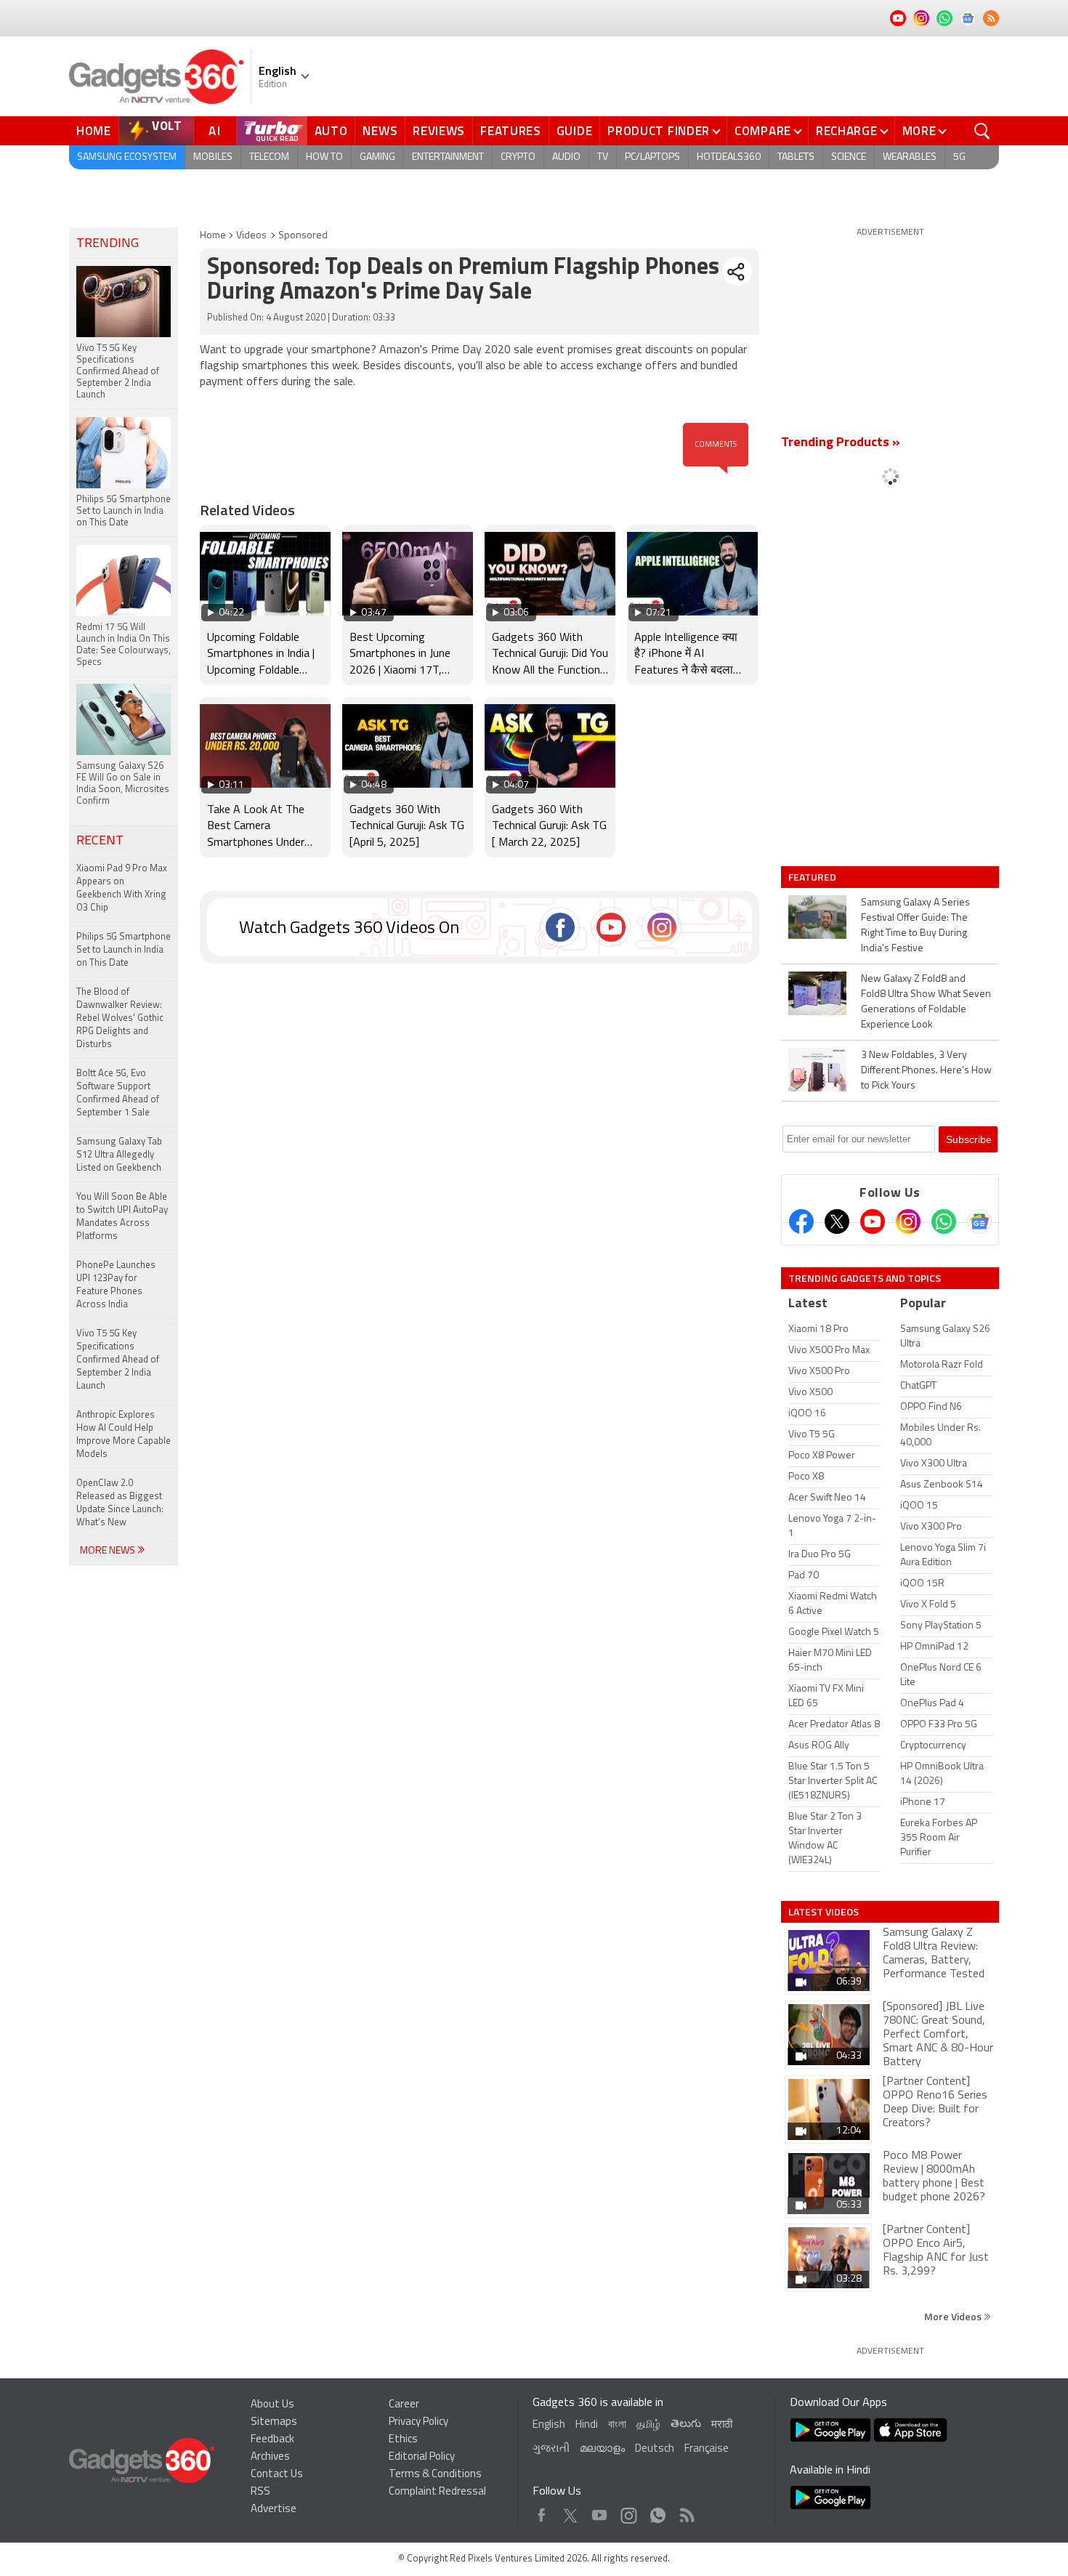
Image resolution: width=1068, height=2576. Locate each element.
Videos (251, 236)
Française (707, 2449)
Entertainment (448, 157)
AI (215, 131)
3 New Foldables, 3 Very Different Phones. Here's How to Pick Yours (926, 1071)
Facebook (542, 2512)
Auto (331, 131)
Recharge (847, 131)
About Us (272, 2405)
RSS (260, 2492)
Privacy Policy (418, 2422)
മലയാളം (602, 2449)
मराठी (722, 2425)
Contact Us (277, 2475)
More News (109, 1551)
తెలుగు (686, 2424)
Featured (813, 877)
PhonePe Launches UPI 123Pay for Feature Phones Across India (116, 1285)
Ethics (403, 2440)
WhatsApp (658, 2512)
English (549, 2425)
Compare (763, 131)
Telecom (269, 157)
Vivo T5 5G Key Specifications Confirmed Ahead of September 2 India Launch (118, 1360)
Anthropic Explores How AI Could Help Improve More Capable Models (124, 1435)
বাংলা (617, 2425)
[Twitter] (837, 1222)
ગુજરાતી (551, 2449)
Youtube (600, 2512)
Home (94, 131)
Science (849, 157)
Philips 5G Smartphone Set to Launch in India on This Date (124, 950)
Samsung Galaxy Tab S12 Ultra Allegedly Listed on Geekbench (119, 1155)
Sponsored (303, 236)
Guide (575, 131)
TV (603, 157)
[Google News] (979, 1222)
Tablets (796, 157)
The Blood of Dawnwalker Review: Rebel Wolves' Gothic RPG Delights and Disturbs (120, 1018)
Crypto (518, 157)
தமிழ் (648, 2425)
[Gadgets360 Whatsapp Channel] (944, 1222)
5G (959, 157)
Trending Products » (841, 443)
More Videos (954, 2316)
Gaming (377, 157)
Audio (566, 157)
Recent (100, 841)
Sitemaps (274, 2422)
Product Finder (659, 131)
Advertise (274, 2510)
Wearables (910, 157)
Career (404, 2405)
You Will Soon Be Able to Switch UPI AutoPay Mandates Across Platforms (122, 1217)
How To (324, 157)
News (380, 131)
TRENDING (108, 244)
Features (511, 131)
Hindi (587, 2425)
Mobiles (213, 157)
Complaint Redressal (437, 2492)
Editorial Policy (422, 2457)
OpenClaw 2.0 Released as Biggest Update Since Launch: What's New (120, 1503)
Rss (686, 2512)
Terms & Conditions (435, 2475)
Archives (270, 2457)
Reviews (439, 131)
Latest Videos (824, 1912)
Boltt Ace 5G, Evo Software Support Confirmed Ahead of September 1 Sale (118, 1093)
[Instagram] (908, 1222)
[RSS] (991, 18)
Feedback (272, 2440)
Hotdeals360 (729, 157)
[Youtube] (873, 1222)
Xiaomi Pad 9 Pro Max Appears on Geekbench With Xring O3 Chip (122, 888)
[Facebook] (801, 1222)
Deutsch (655, 2449)
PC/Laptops (652, 157)
